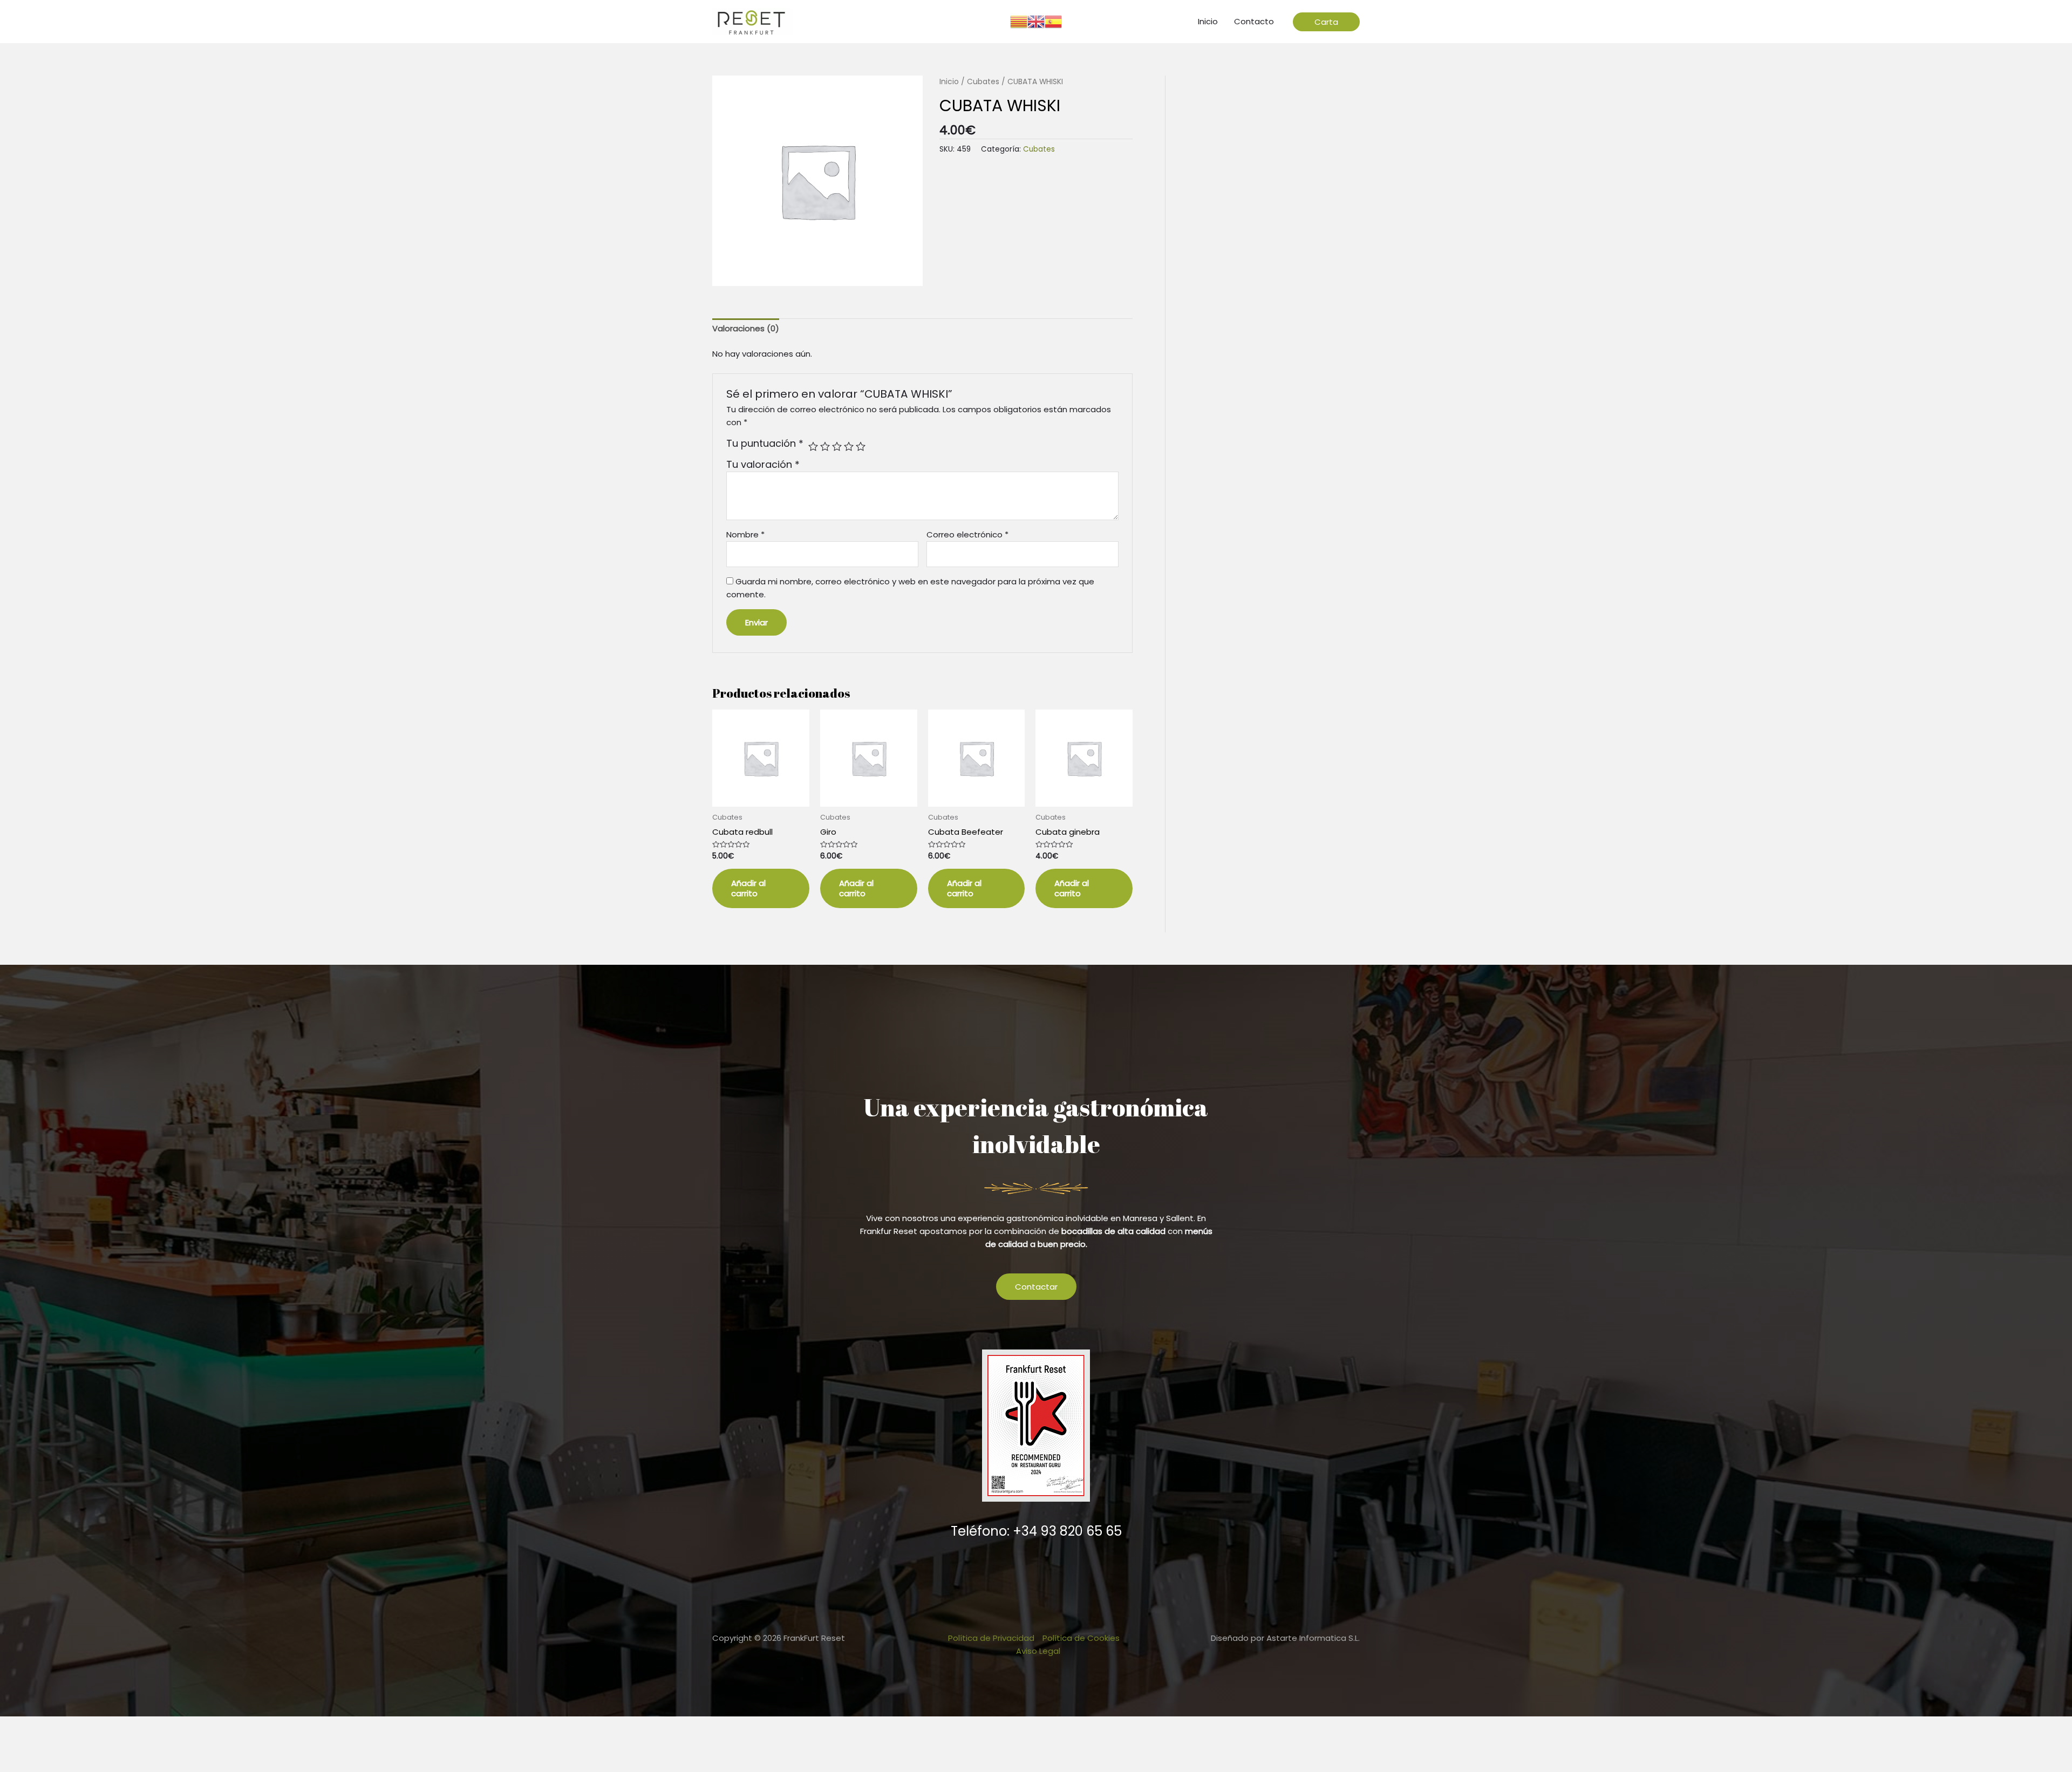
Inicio (949, 82)
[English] (1036, 21)
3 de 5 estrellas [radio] (837, 446)
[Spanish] (1053, 21)
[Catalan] (1019, 21)
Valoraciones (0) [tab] (746, 328)
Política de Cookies (1081, 1638)
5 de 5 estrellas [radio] (861, 446)
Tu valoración (763, 464)
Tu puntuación (765, 444)
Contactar (1036, 1287)
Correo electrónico (967, 534)
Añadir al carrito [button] (748, 888)
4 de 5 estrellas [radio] (849, 446)
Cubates (983, 82)
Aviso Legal (1038, 1651)
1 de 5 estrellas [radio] (813, 446)
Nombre (745, 534)
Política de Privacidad (991, 1638)
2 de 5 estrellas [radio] (825, 446)
